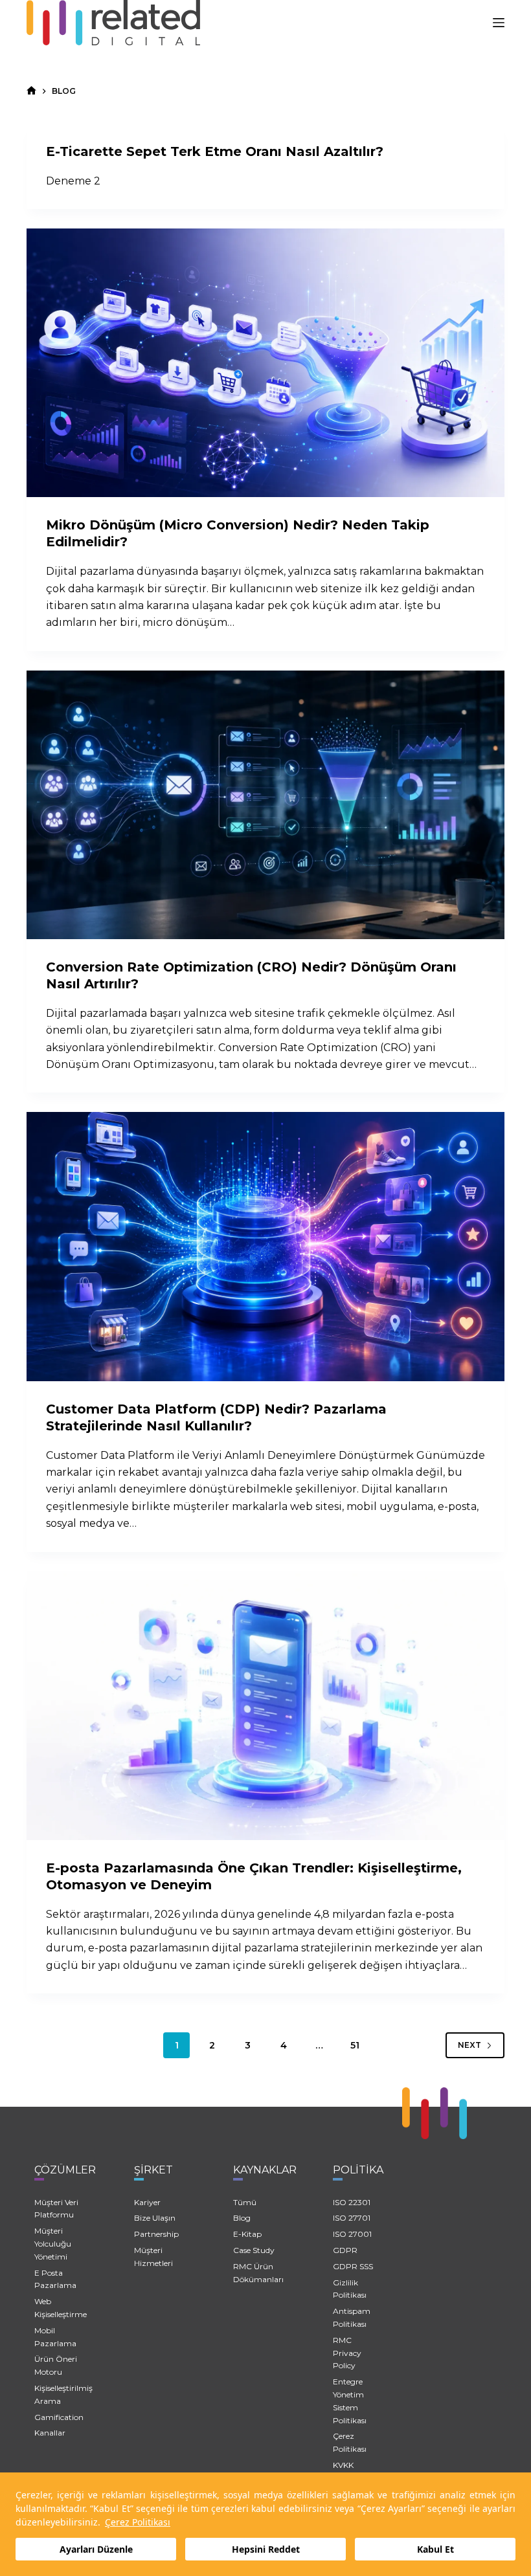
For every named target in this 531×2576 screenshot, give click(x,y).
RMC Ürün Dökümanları (258, 2273)
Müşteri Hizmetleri (153, 2257)
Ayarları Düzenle (96, 2549)
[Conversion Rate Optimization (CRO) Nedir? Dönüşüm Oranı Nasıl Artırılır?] (265, 805)
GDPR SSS (353, 2266)
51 (355, 2045)
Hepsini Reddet (266, 2549)
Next (469, 2045)
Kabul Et (435, 2549)
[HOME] (31, 91)
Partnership (156, 2234)
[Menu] (499, 23)
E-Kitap (247, 2234)
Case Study (254, 2250)
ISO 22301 (352, 2202)
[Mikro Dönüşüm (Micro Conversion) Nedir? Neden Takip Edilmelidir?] (265, 363)
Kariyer (147, 2202)
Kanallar (50, 2433)
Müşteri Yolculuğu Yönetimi (53, 2244)
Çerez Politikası (138, 2522)
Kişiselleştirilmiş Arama (63, 2394)
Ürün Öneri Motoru (56, 2365)
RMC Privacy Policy (347, 2353)
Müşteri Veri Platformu (56, 2209)
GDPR (345, 2250)
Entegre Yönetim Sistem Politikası (350, 2401)
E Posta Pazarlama (55, 2279)
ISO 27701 (352, 2218)
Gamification (59, 2417)
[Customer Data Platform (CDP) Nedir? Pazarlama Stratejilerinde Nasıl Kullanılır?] (265, 1246)
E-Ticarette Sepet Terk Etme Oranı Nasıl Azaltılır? (215, 151)
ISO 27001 (352, 2234)
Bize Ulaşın (155, 2218)
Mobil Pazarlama (55, 2337)
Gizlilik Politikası (350, 2289)
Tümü (245, 2202)
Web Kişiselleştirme (61, 2308)
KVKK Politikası (350, 2471)
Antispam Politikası (352, 2317)
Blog (242, 2218)
